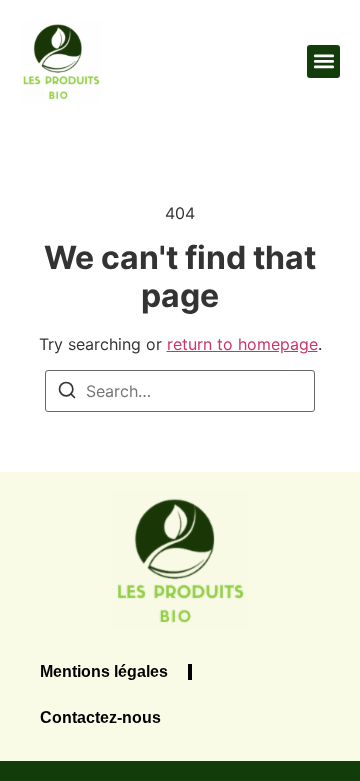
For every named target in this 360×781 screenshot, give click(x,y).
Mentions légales (104, 671)
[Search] (67, 393)
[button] (323, 61)
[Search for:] (180, 391)
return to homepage (242, 344)
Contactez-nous (100, 717)
